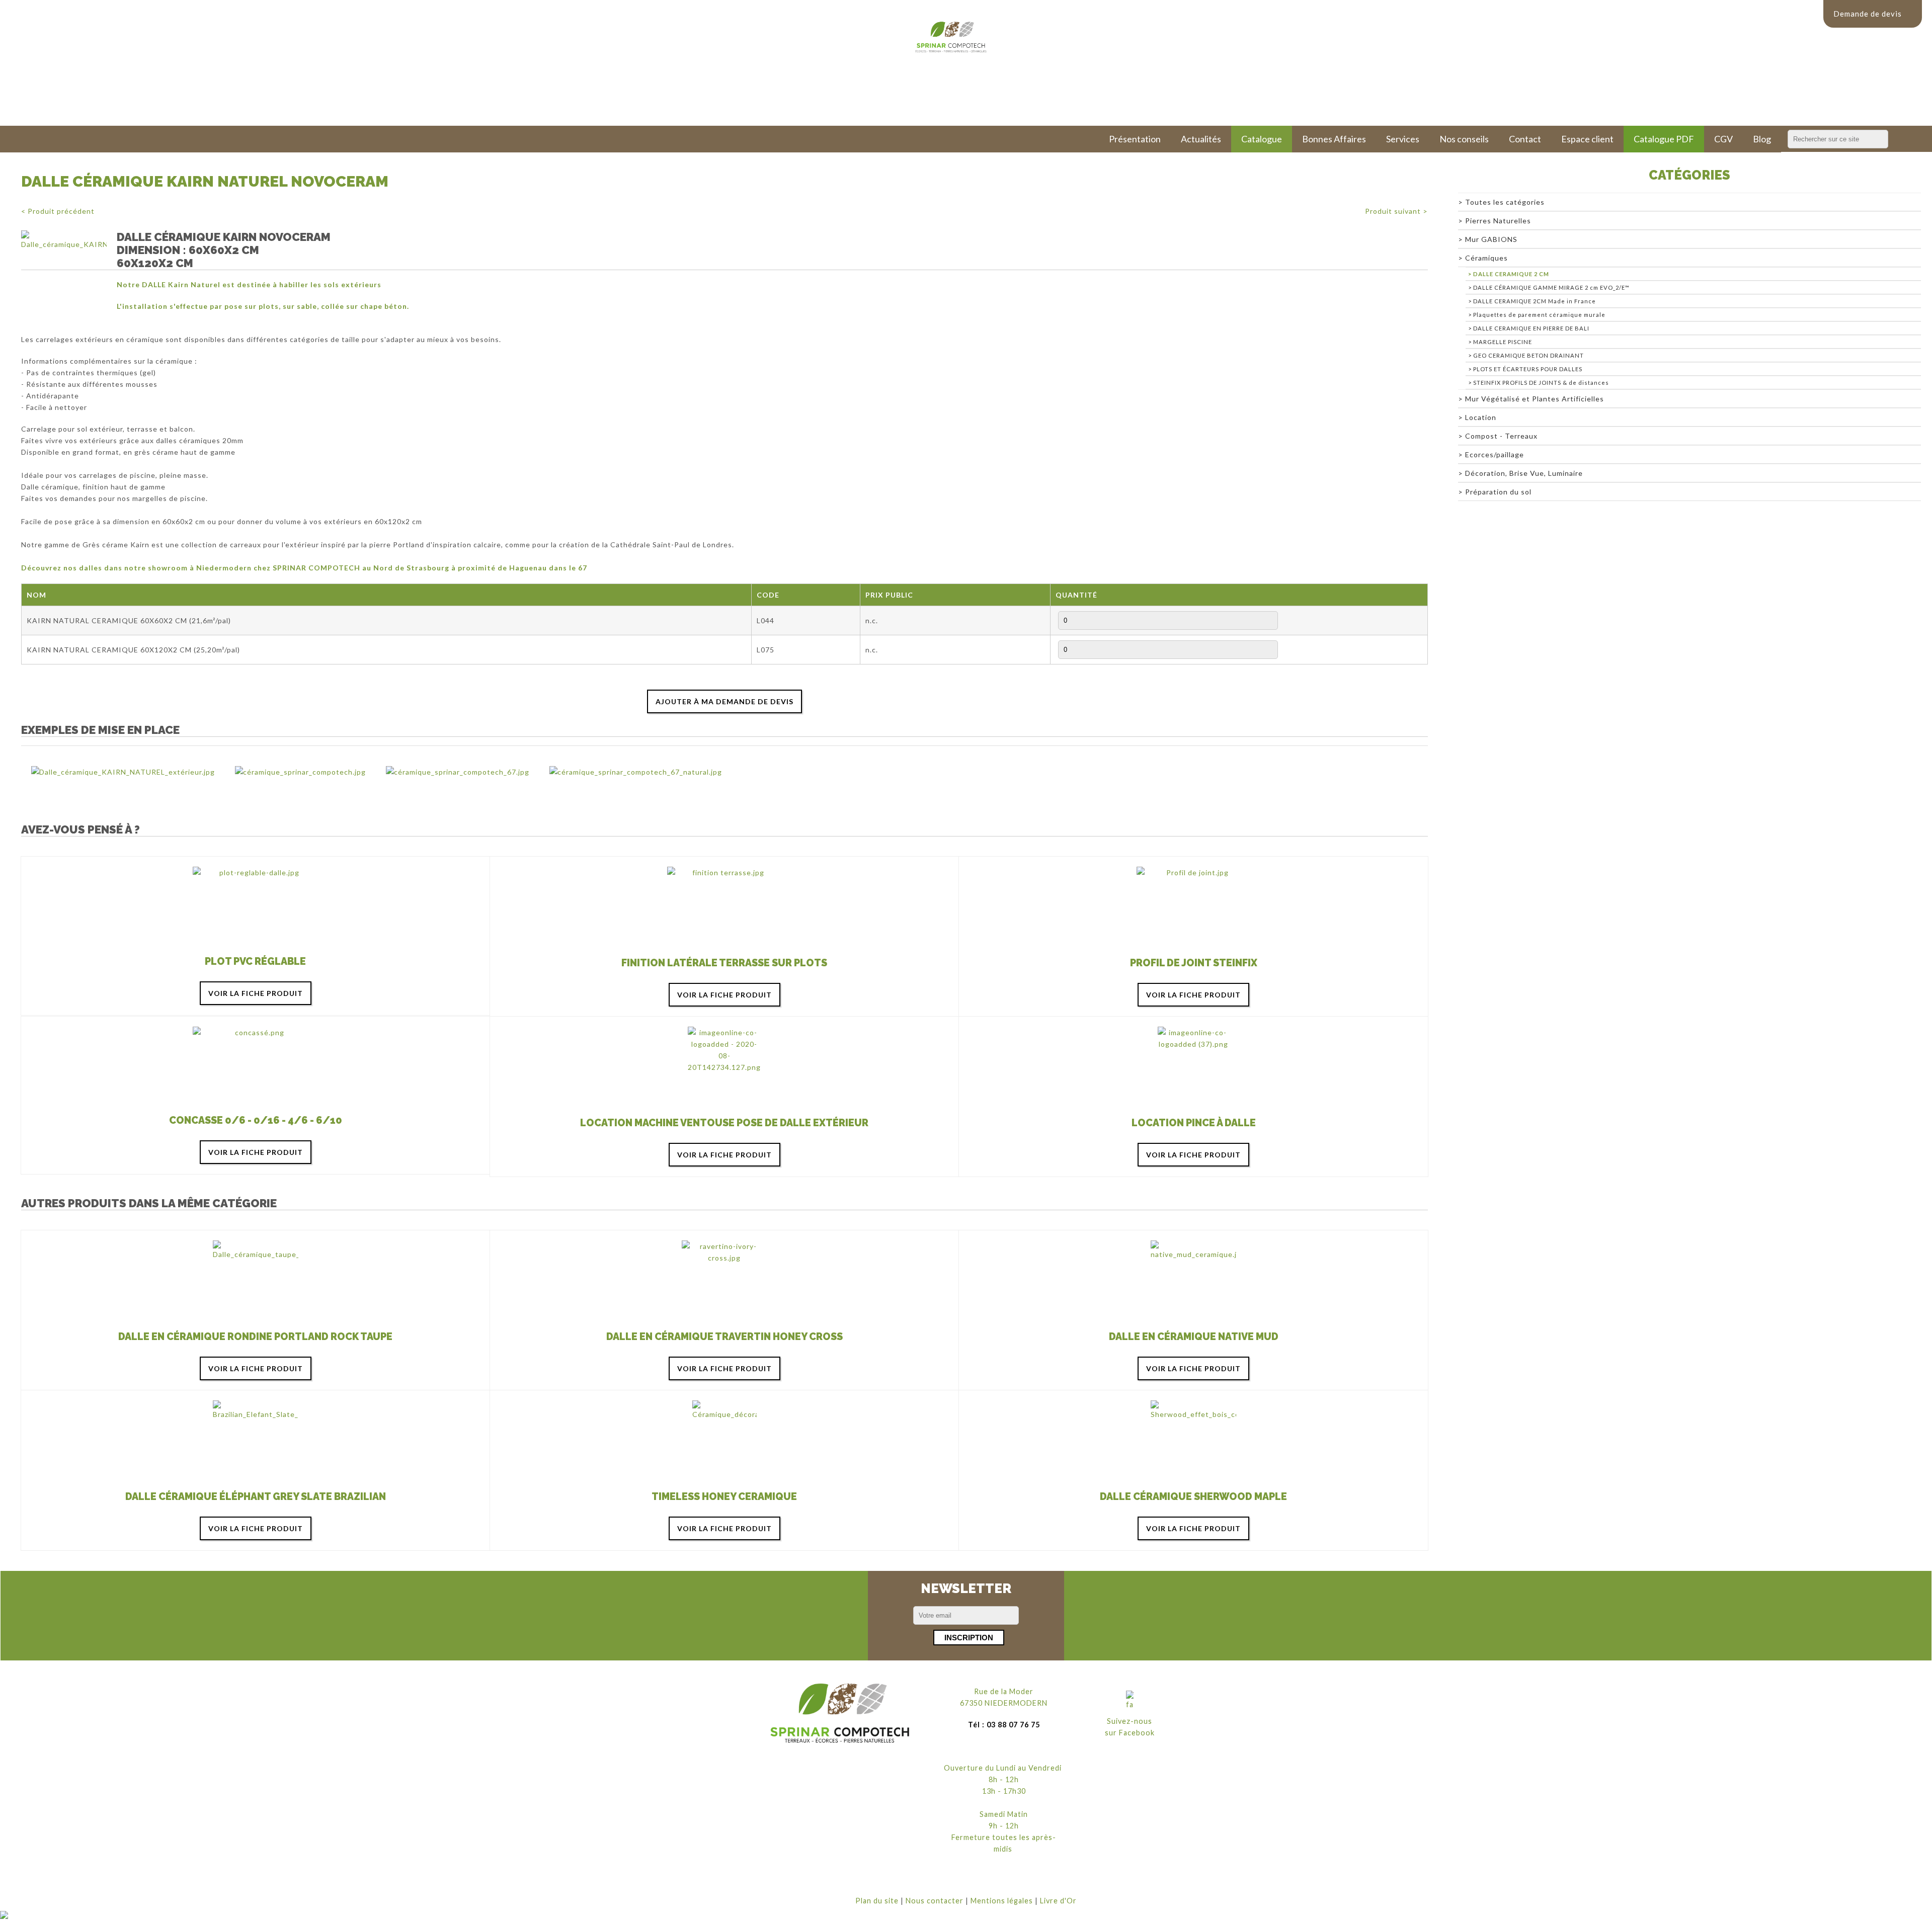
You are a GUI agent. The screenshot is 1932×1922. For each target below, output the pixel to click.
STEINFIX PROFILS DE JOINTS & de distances (1541, 383)
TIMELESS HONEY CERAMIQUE (724, 1497)
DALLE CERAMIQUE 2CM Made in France (1535, 301)
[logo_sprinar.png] (840, 1713)
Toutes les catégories (1505, 202)
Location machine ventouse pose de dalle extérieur (724, 1123)
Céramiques (1486, 258)
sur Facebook (1130, 1733)
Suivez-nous (1130, 1721)
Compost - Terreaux (1501, 436)
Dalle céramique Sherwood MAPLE (1193, 1497)
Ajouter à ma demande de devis (725, 701)
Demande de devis (1868, 14)
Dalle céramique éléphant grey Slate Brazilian (256, 1497)
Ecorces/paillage (1495, 454)
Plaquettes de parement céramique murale (1539, 315)
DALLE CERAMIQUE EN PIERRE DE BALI (1531, 328)
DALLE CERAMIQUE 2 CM (1511, 274)
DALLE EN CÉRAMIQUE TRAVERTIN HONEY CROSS (725, 1337)
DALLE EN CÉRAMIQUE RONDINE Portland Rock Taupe (255, 1337)
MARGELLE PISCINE (1503, 342)
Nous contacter (935, 1901)
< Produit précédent (58, 211)
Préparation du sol (1498, 492)
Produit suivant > (1396, 211)
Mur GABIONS (1491, 239)
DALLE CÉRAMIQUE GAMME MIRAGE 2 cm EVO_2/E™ (1551, 287)
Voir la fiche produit (256, 993)
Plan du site (877, 1901)
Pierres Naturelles (1498, 221)
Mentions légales (1002, 1901)
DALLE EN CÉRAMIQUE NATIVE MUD (1194, 1337)
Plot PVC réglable (255, 962)
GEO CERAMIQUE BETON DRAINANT (1528, 355)
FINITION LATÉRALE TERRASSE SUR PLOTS (724, 963)
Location (1481, 417)
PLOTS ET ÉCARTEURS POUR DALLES (1528, 369)
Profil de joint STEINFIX (1194, 963)
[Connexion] (4, 1916)
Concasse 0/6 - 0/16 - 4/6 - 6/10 (256, 1120)
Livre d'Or (1058, 1901)
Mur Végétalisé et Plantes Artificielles (1535, 399)
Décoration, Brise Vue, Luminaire (1524, 473)
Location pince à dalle (1194, 1123)
